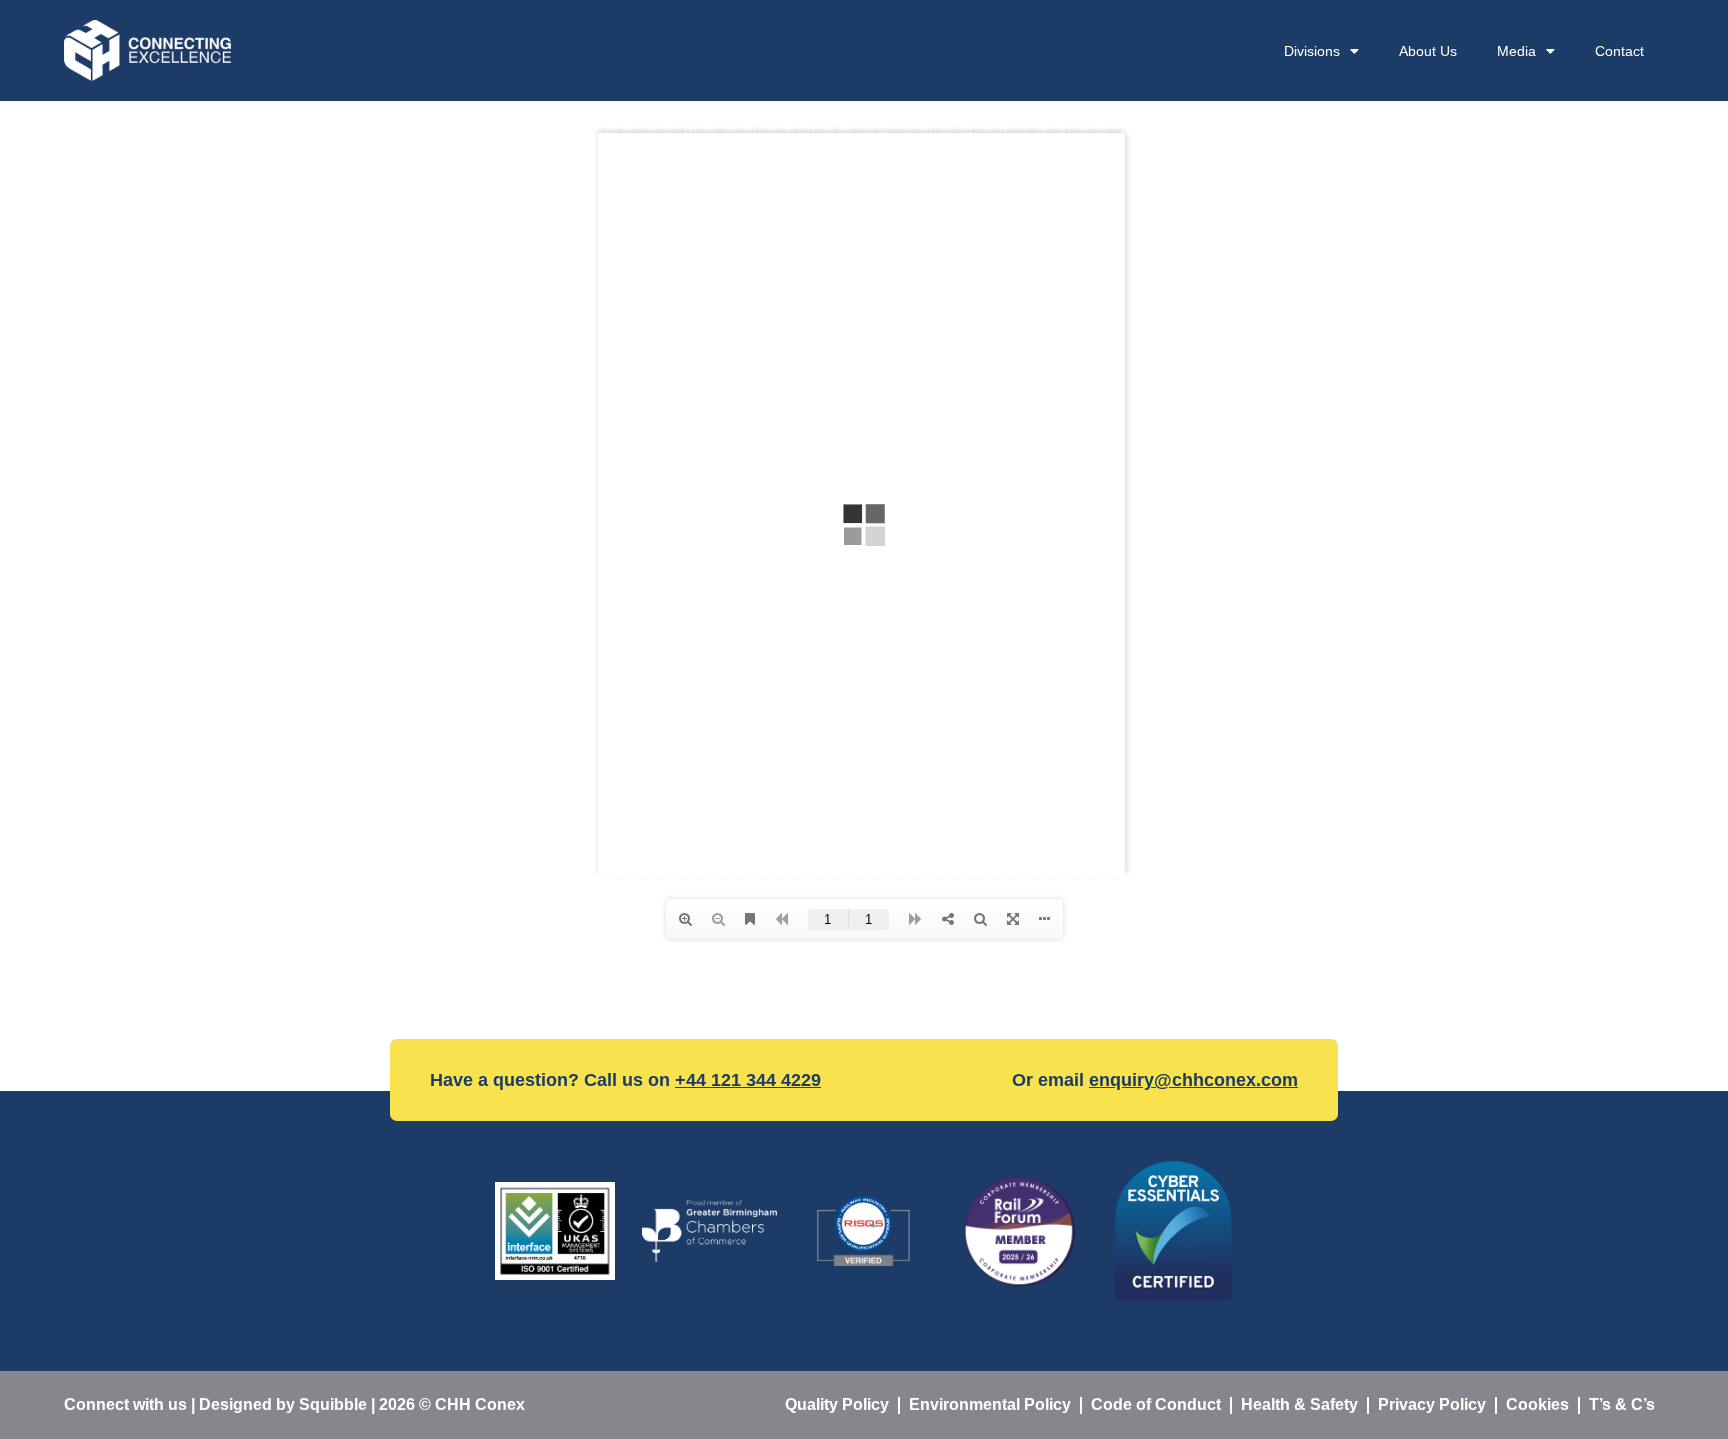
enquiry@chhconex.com (1193, 1080)
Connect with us (125, 1404)
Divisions (1312, 51)
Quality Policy (837, 1404)
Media (1516, 51)
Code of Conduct (1156, 1404)
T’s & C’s (1622, 1404)
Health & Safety (1299, 1404)
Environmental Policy (990, 1404)
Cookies (1537, 1404)
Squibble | (339, 1404)
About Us (1428, 51)
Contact (1619, 51)
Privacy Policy (1432, 1404)
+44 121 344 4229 (748, 1080)
